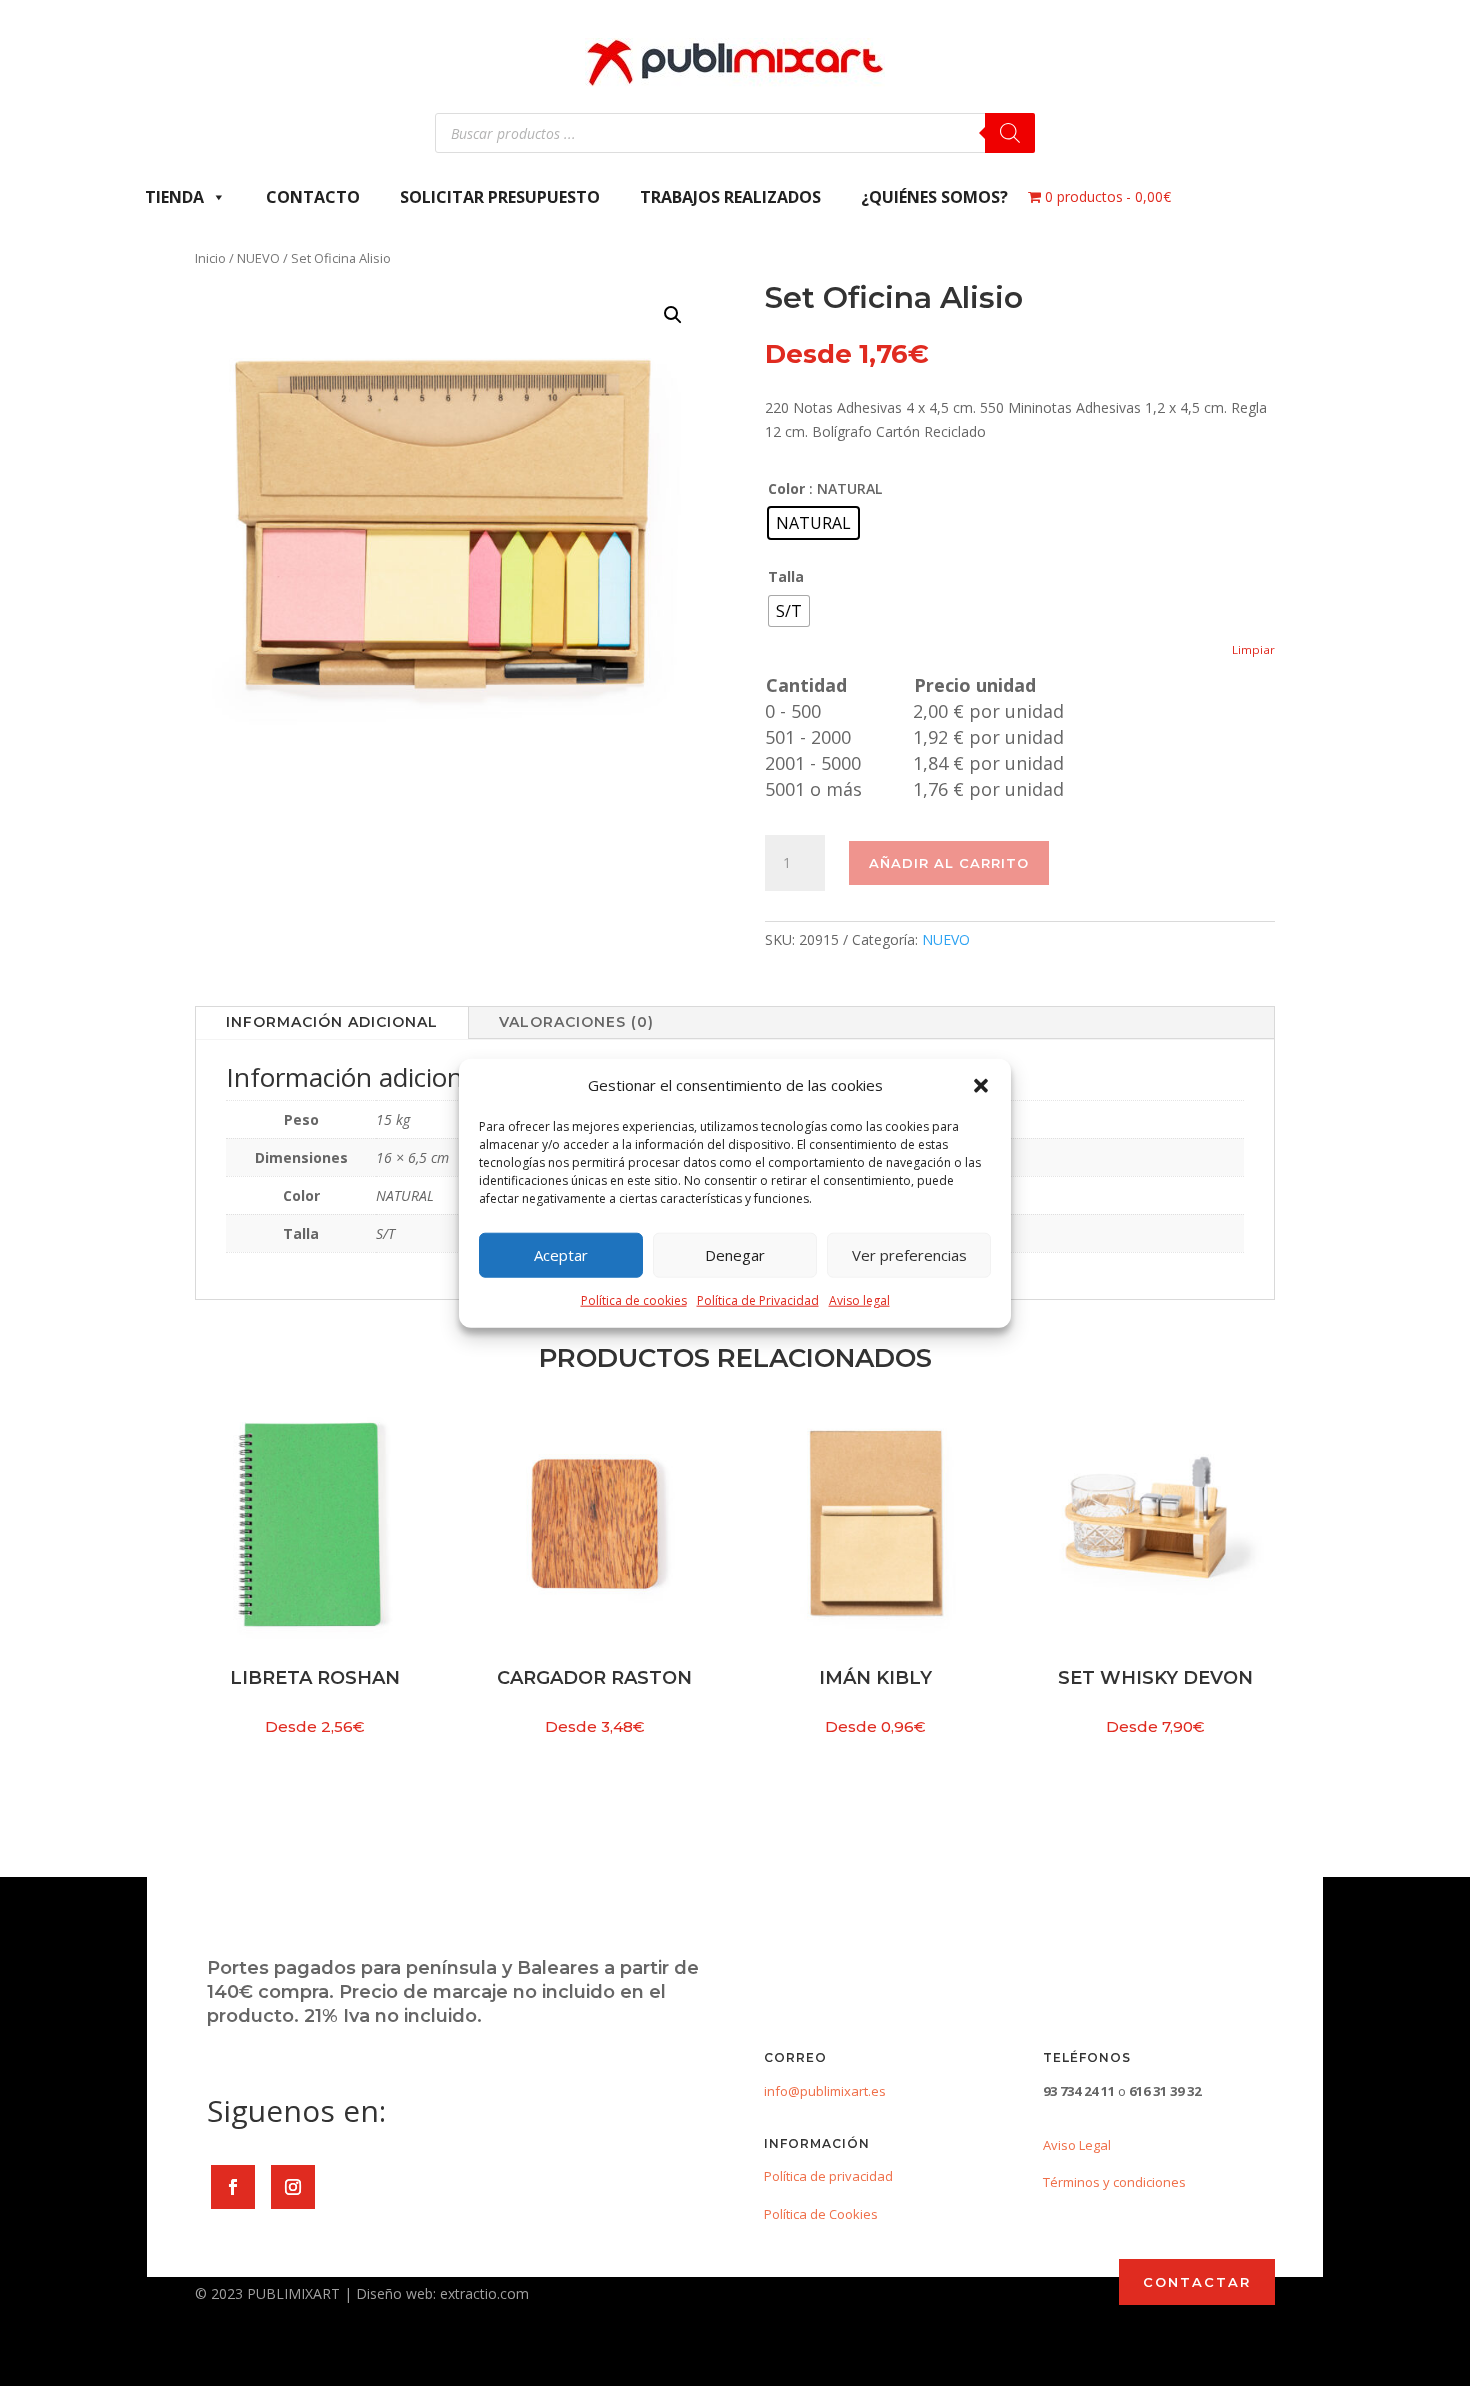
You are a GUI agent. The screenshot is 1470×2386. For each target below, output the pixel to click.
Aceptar (561, 1255)
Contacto (313, 197)
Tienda (174, 197)
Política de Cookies (821, 2214)
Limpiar (1253, 649)
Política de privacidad (828, 2176)
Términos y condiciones (1114, 2182)
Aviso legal (859, 1300)
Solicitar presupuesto (500, 197)
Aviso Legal (1077, 2145)
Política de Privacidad (758, 1300)
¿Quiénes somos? (934, 197)
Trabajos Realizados (730, 197)
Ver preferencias (909, 1255)
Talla (786, 576)
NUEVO (258, 258)
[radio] (813, 523)
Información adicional (332, 1022)
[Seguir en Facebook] (233, 2187)
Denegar (735, 1255)
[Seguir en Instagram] (293, 2187)
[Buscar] (1010, 133)
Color (786, 488)
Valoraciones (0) (576, 1022)
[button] (981, 1086)
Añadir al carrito (949, 863)
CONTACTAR (1197, 2282)
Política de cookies (634, 1300)
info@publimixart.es (825, 2091)
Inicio (210, 258)
